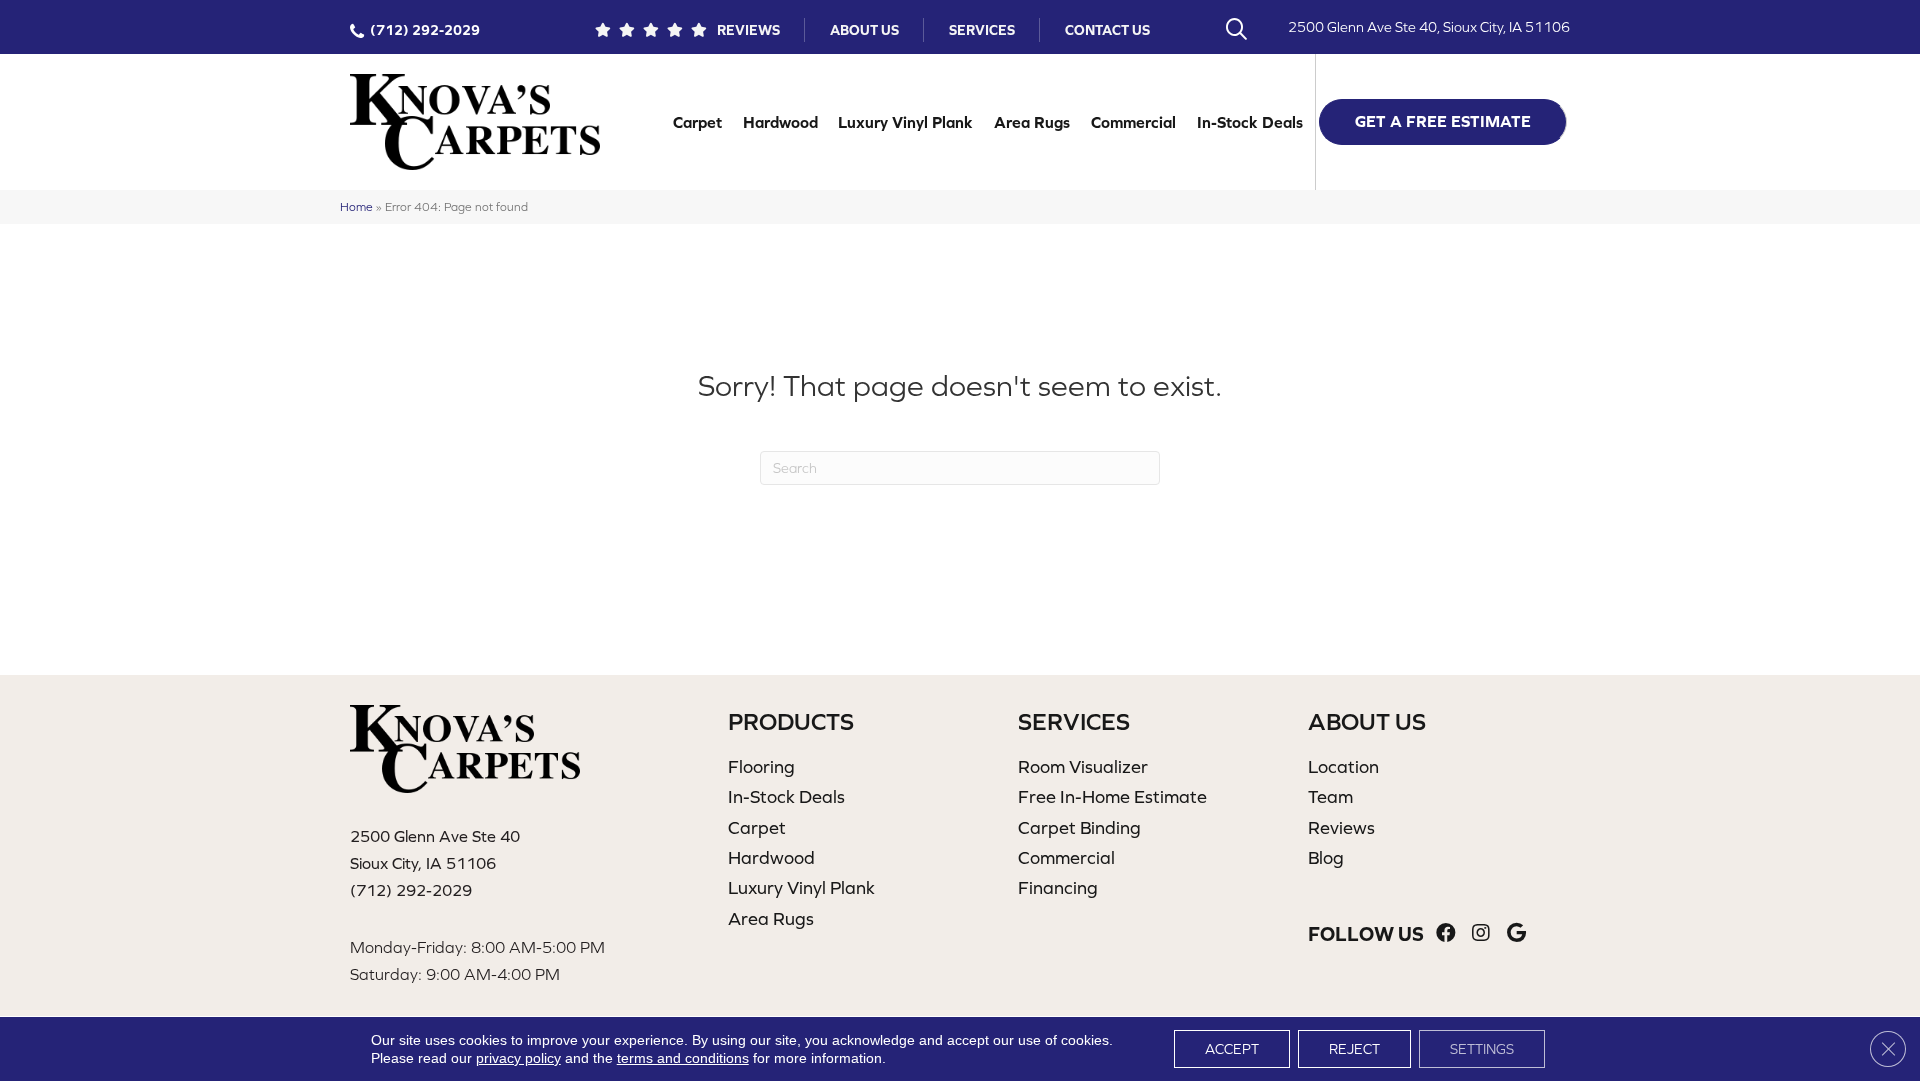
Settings (1482, 1049)
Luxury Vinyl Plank (905, 122)
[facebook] (1446, 933)
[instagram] (1481, 933)
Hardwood (780, 122)
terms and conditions (683, 1058)
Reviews (748, 30)
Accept (1232, 1049)
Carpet (697, 122)
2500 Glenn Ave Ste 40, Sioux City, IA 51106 (1429, 27)
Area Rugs (1032, 122)
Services (982, 30)
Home (356, 206)
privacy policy (518, 1058)
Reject (1354, 1049)
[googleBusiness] (1516, 933)
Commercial (1133, 122)
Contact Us (1107, 30)
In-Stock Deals (1250, 122)
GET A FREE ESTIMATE (1443, 121)
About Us (864, 30)
